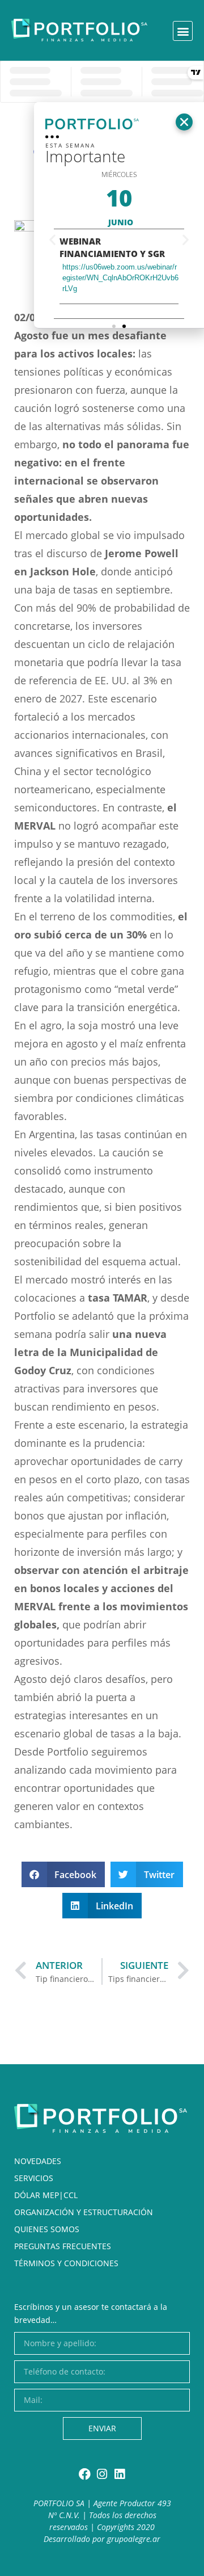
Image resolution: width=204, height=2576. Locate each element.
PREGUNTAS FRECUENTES (63, 2246)
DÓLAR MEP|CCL (46, 2195)
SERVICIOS (34, 2178)
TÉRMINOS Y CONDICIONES (66, 2263)
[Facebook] (85, 2474)
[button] (183, 31)
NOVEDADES (38, 2161)
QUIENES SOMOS (47, 2229)
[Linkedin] (120, 2474)
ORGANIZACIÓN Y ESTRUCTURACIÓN (84, 2212)
